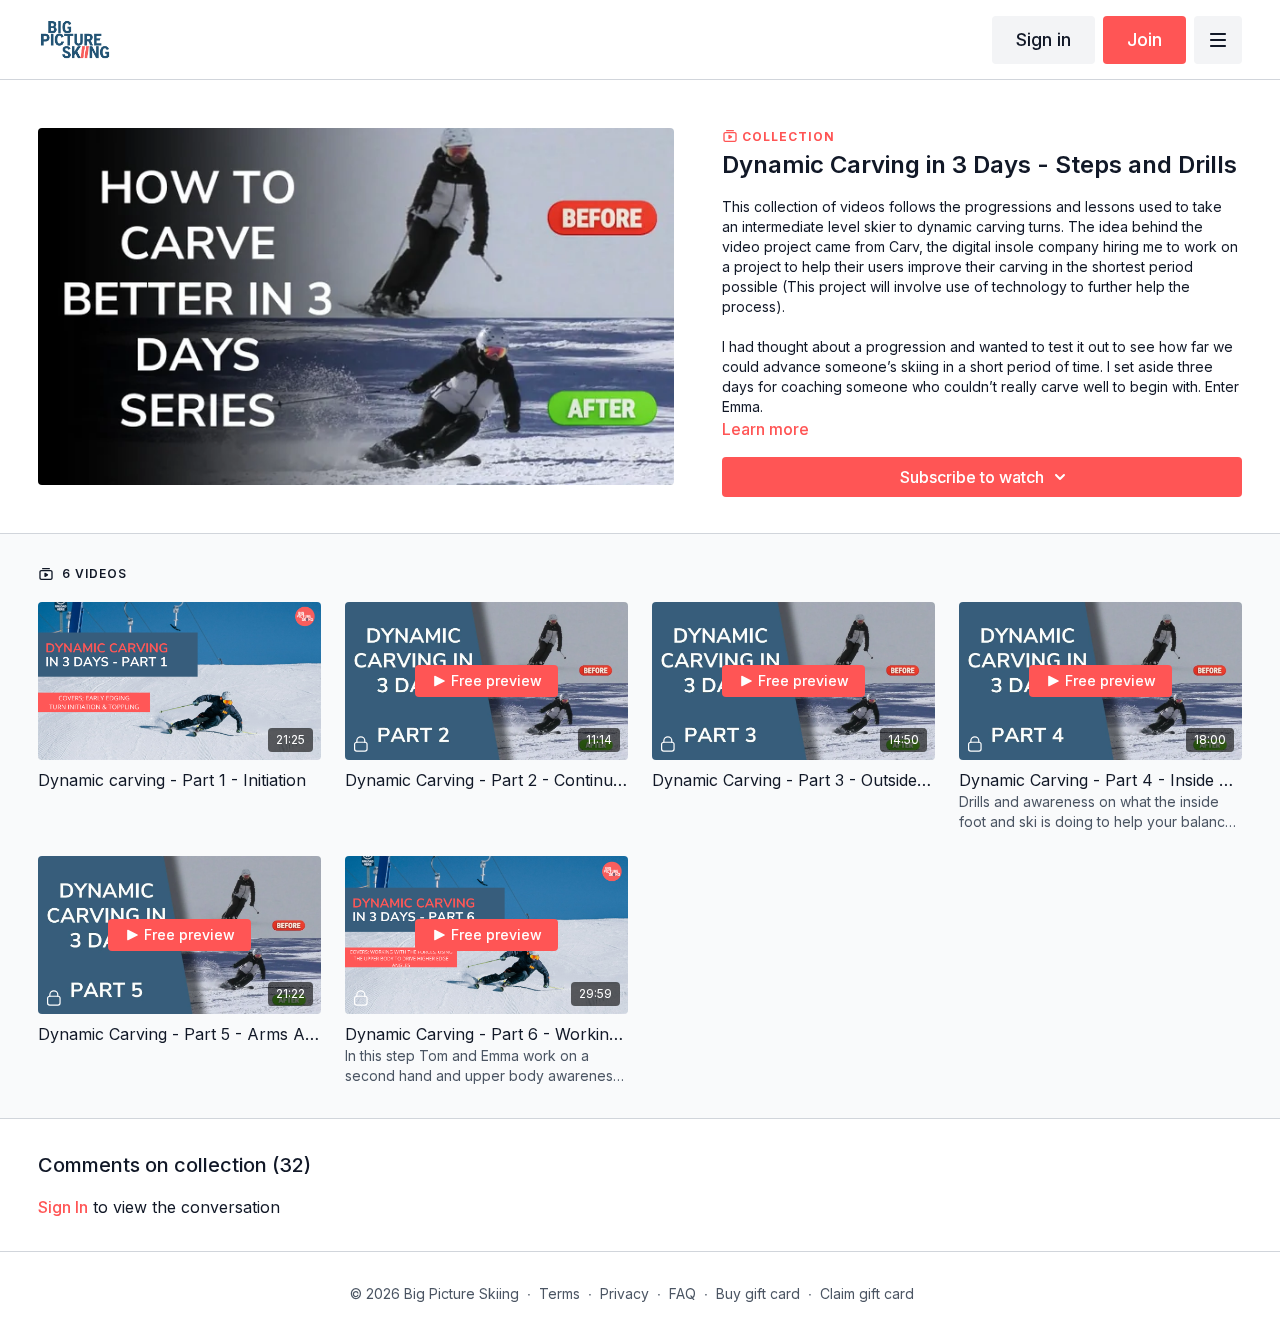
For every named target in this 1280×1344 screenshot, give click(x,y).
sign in (63, 1207)
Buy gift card (758, 1293)
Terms (559, 1293)
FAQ (682, 1293)
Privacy (624, 1293)
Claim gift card (867, 1293)
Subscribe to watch (972, 477)
